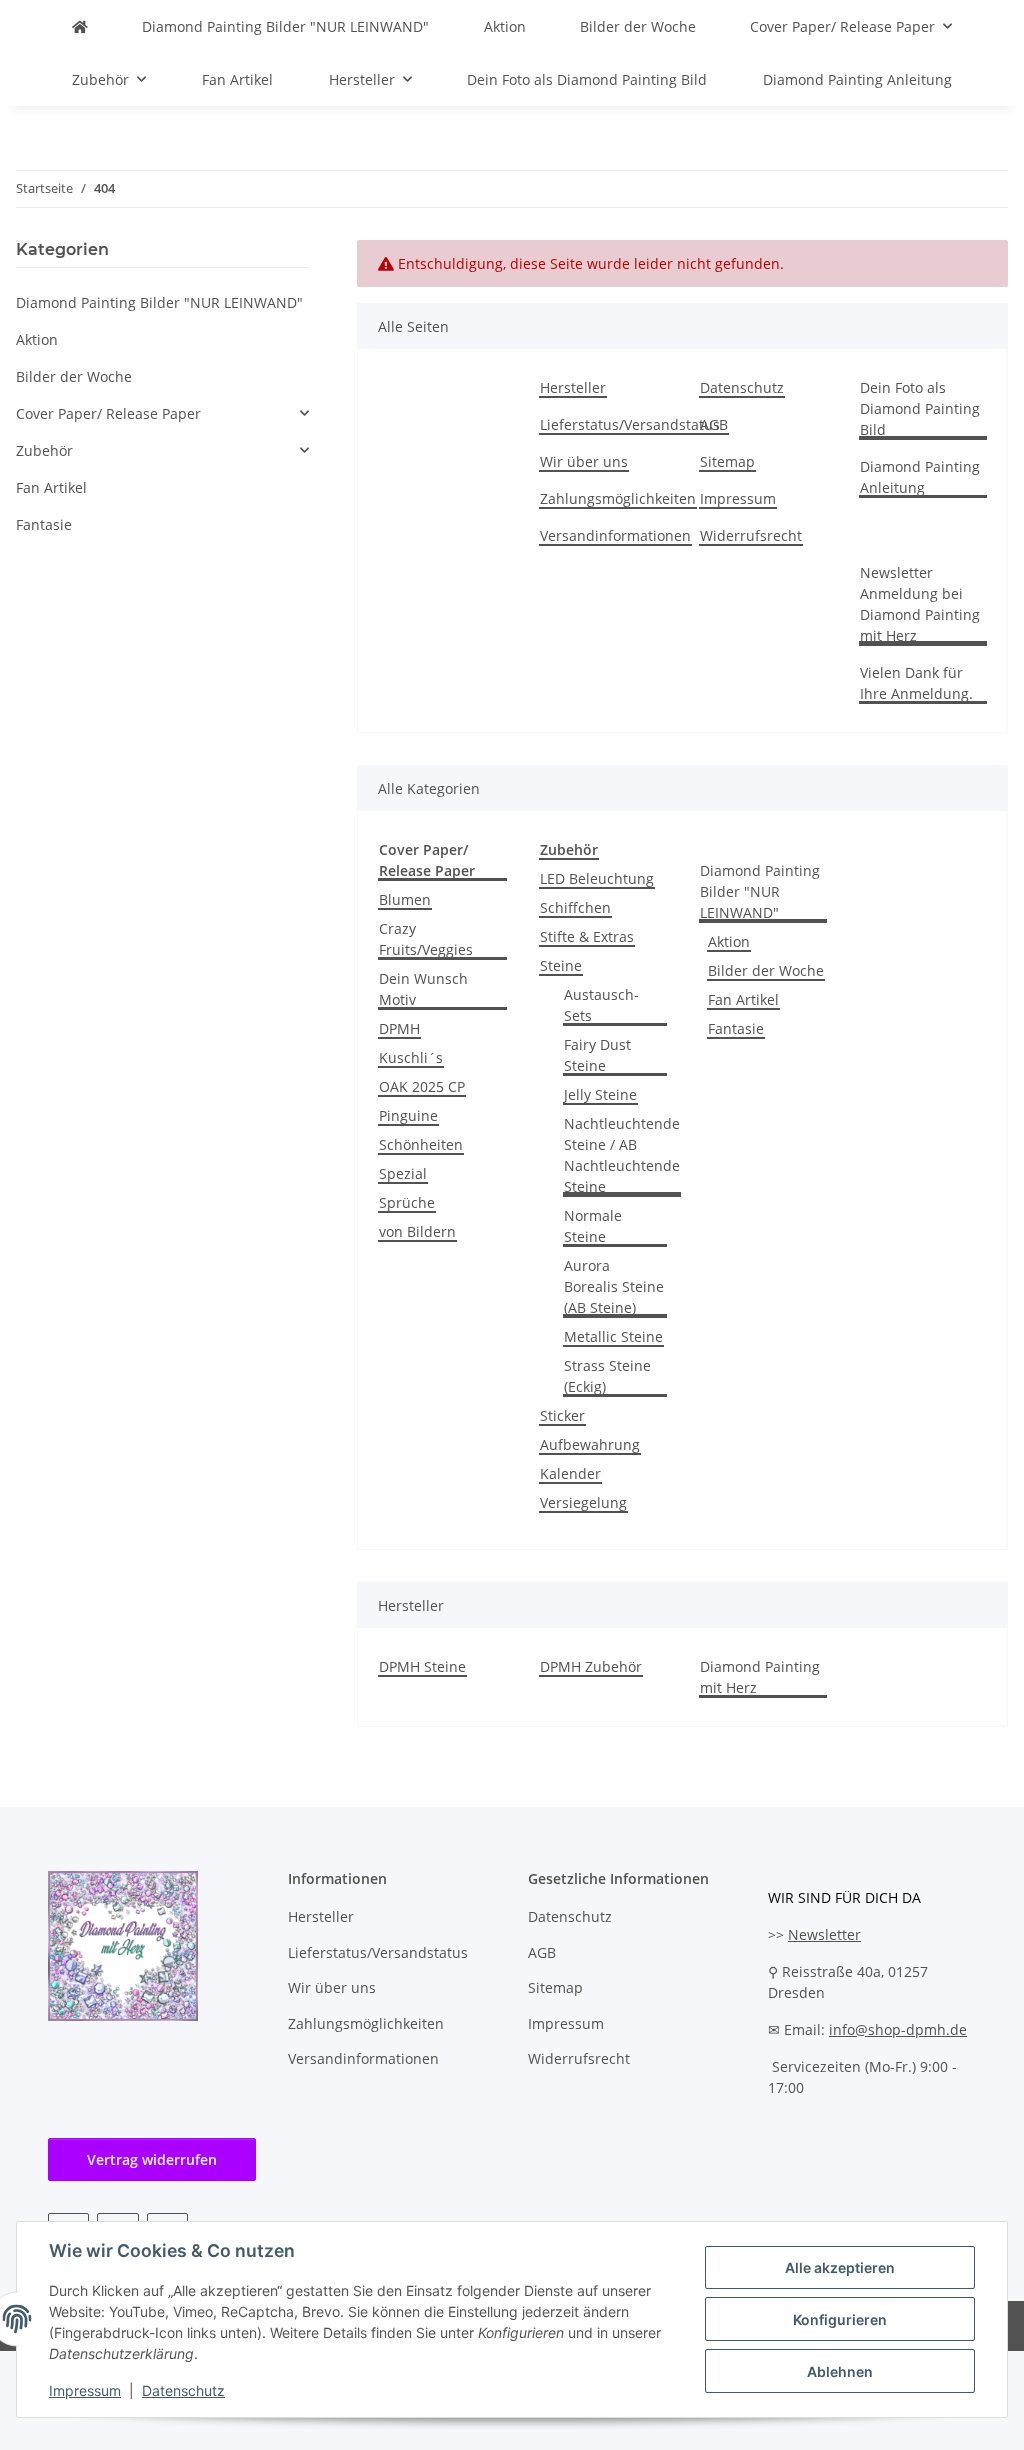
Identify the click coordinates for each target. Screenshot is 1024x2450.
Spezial (403, 1173)
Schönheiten (421, 1144)
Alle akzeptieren (840, 2267)
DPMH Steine (422, 1666)
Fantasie (736, 1028)
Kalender (570, 1473)
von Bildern (417, 1231)
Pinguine (408, 1115)
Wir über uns (584, 461)
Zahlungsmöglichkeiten (618, 498)
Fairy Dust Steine (597, 1055)
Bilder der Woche (766, 970)
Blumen (405, 899)
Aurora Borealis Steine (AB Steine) (614, 1286)
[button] (162, 413)
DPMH (399, 1028)
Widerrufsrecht (751, 535)
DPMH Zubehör (591, 1666)
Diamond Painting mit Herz (760, 1677)
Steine (561, 965)
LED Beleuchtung (597, 878)
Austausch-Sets (601, 1005)
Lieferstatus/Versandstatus (630, 424)
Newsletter (824, 1934)
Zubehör (44, 450)
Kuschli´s (411, 1057)
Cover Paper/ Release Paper (108, 413)
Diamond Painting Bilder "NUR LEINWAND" (760, 891)
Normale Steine (593, 1226)
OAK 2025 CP (422, 1086)
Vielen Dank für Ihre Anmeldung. (916, 683)
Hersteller (573, 387)
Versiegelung (583, 1502)
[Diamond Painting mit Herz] (80, 26)
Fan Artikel (743, 999)
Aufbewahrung (590, 1444)
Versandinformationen (615, 535)
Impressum (85, 2390)
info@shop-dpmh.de (898, 2029)
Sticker (562, 1415)
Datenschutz (183, 2390)
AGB (714, 424)
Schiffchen (575, 907)
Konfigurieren (840, 2319)
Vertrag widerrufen (152, 2159)
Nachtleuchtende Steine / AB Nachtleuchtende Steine (622, 1155)
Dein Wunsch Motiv (423, 989)
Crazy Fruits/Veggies (426, 939)
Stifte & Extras (587, 936)
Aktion (729, 941)
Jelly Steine (600, 1094)
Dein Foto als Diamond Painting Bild (587, 79)
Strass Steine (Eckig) (607, 1376)
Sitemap (727, 461)
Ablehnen (840, 2371)
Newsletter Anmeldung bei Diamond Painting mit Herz (920, 604)
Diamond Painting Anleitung (857, 79)
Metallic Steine (613, 1336)
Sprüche (407, 1202)
